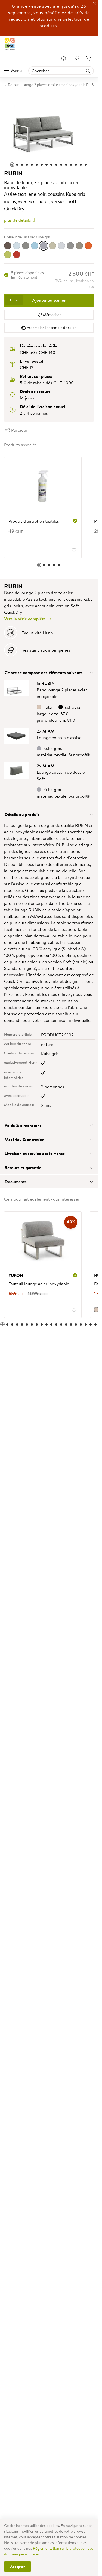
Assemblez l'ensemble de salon (51, 325)
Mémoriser (51, 312)
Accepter (18, 2567)
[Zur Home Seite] (10, 44)
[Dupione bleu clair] (17, 243)
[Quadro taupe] (79, 243)
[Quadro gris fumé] (70, 243)
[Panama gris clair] (61, 243)
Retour (13, 85)
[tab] (49, 669)
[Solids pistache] (8, 252)
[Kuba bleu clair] (35, 243)
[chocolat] (8, 243)
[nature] (92, 1307)
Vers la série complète (25, 616)
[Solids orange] (88, 243)
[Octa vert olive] (52, 243)
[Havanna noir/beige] (26, 243)
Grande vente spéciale (35, 6)
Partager (19, 427)
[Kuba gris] (44, 243)
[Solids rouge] (17, 252)
